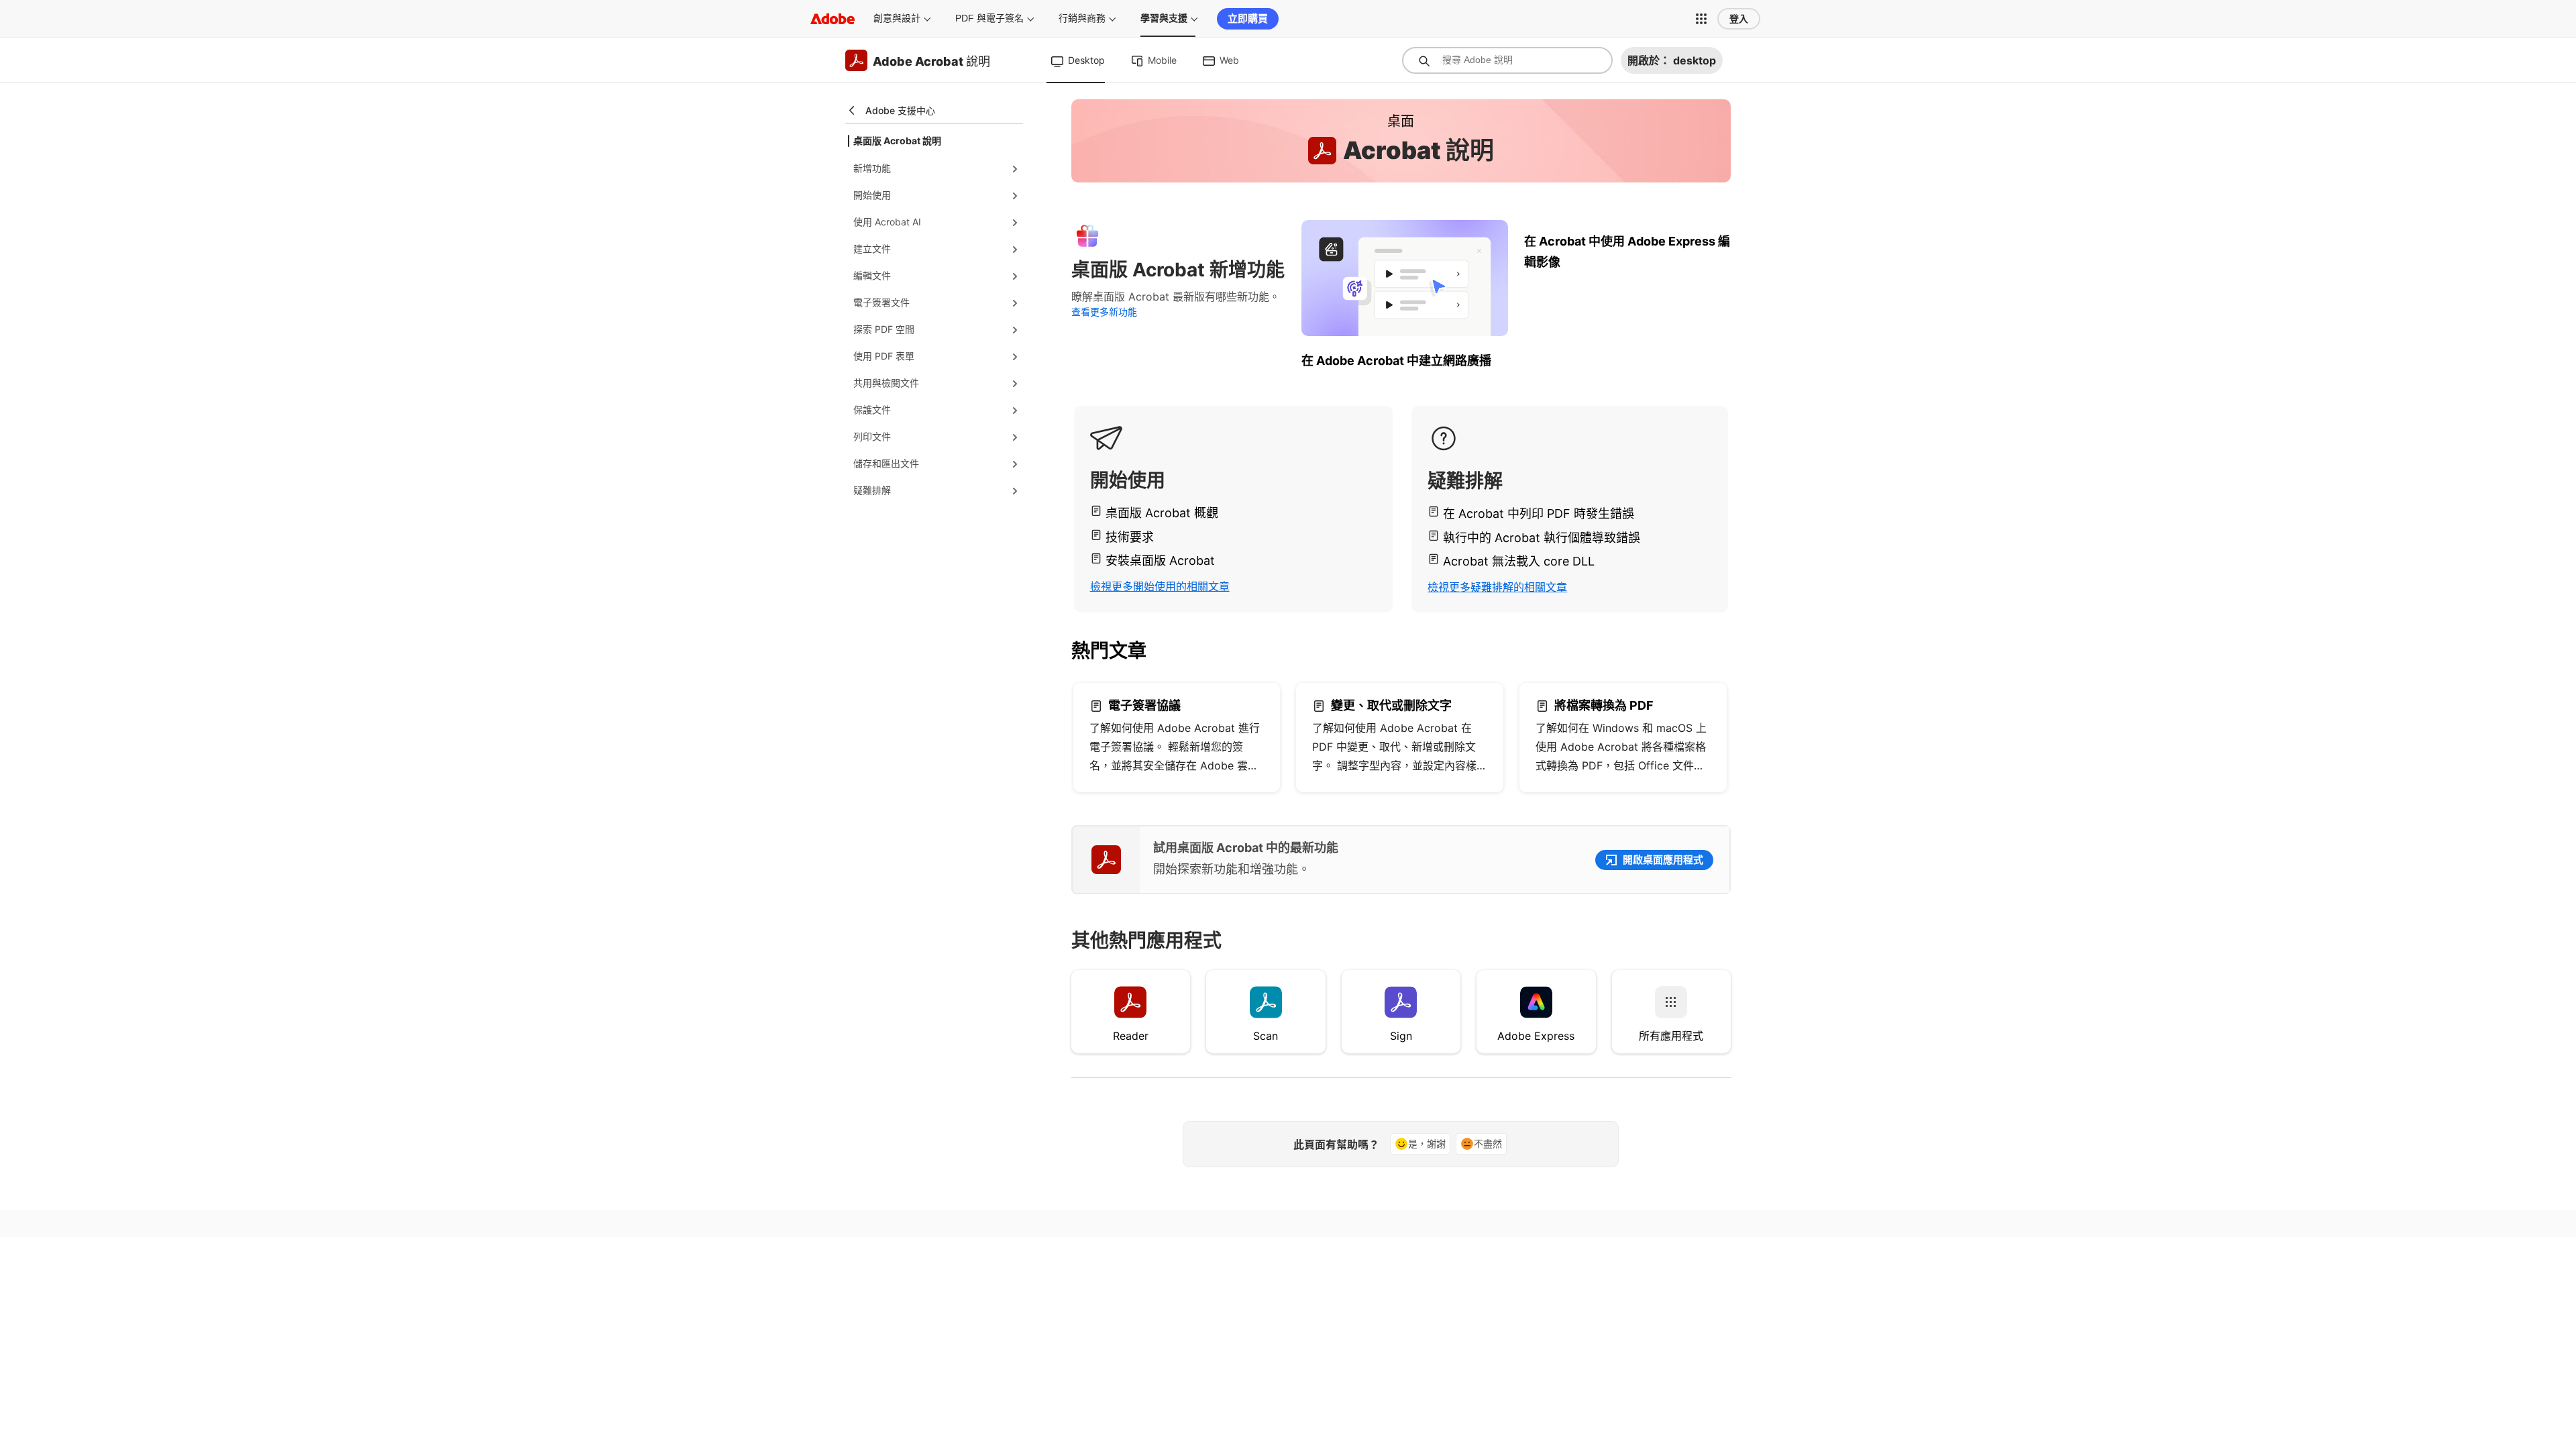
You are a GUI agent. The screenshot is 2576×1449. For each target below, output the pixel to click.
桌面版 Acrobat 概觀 (1162, 513)
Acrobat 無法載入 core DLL (1519, 561)
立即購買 (1248, 18)
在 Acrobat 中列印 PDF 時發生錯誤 (1539, 514)
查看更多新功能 (1104, 312)
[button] (1701, 19)
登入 (1739, 19)
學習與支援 (1164, 18)
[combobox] (1507, 60)
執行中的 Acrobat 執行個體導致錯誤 (1542, 538)
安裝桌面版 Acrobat (1160, 560)
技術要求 (1130, 537)
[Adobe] (833, 18)
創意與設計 (897, 18)
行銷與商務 (1082, 18)
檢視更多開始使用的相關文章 (1160, 586)
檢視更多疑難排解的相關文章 (1497, 587)
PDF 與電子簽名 (989, 18)
